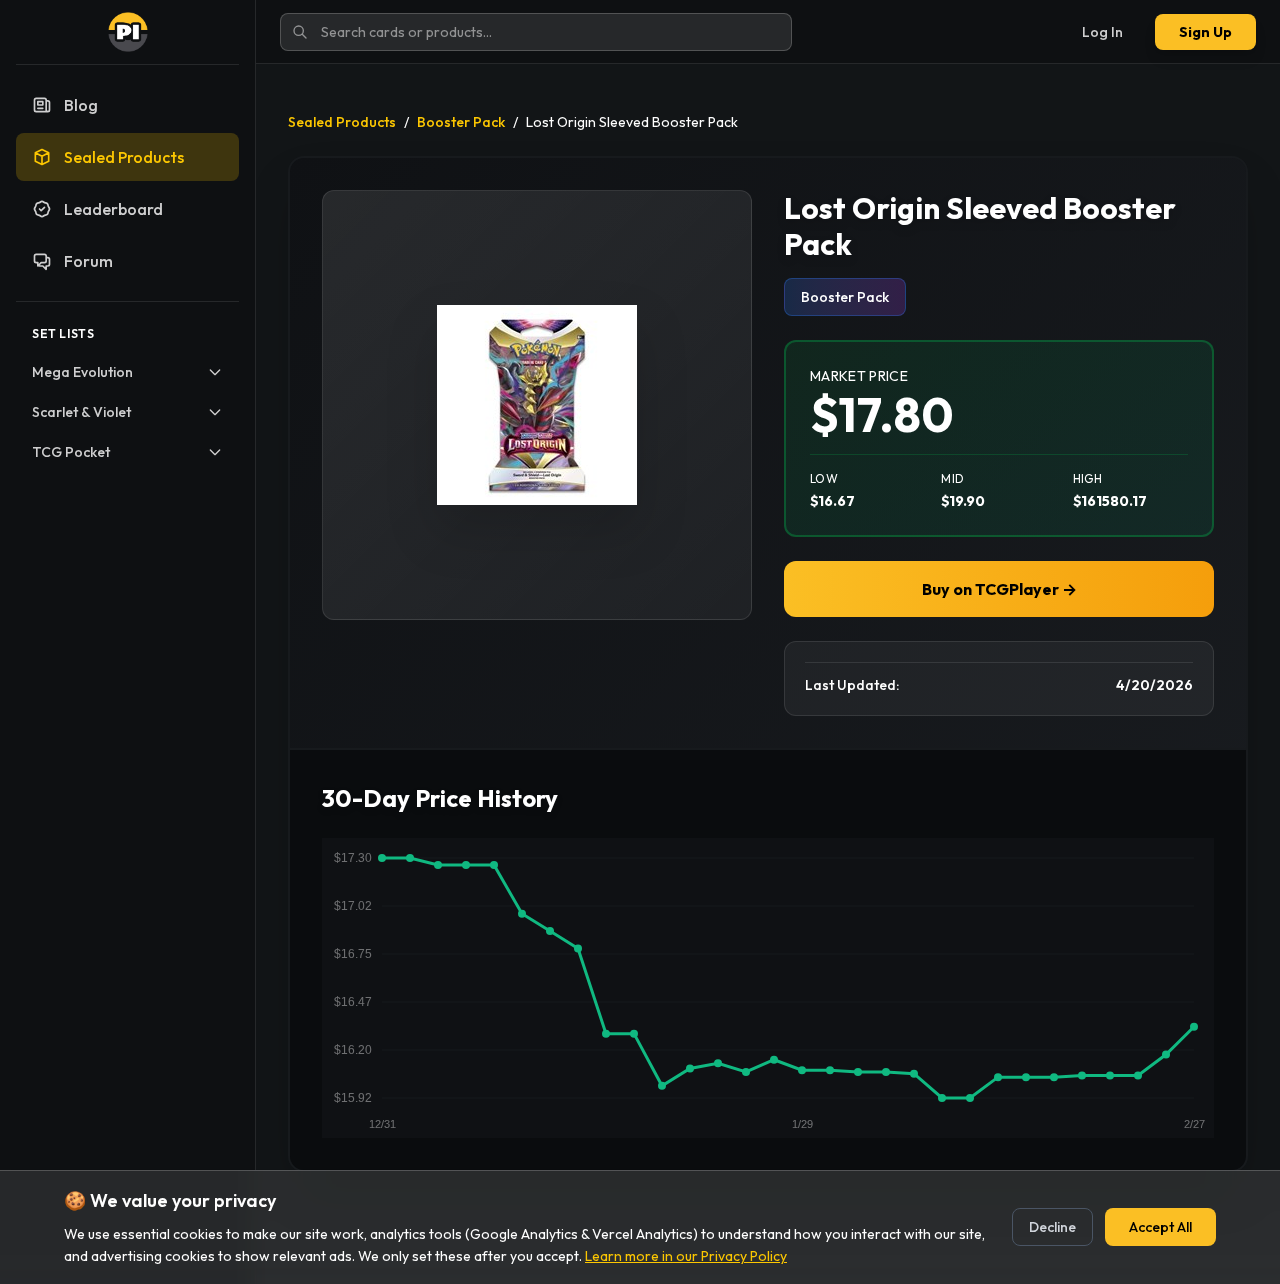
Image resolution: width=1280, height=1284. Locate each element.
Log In (1102, 32)
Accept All (1160, 1227)
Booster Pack (461, 122)
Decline (1052, 1227)
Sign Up (1205, 32)
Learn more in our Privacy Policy (686, 1256)
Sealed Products (342, 122)
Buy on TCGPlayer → (999, 589)
